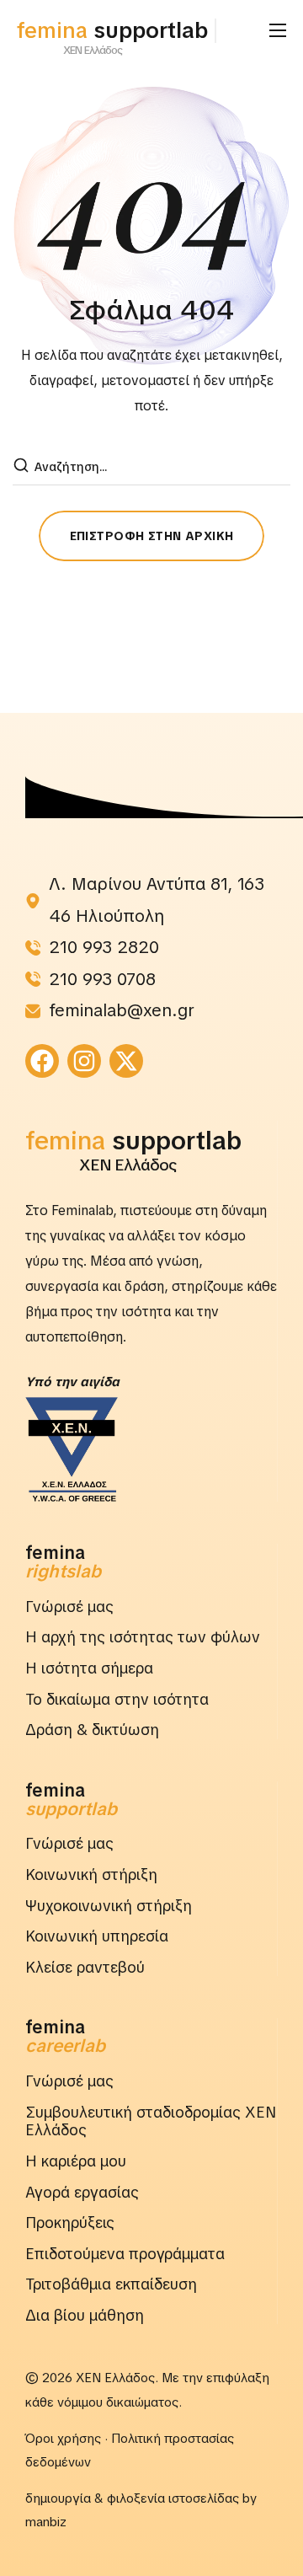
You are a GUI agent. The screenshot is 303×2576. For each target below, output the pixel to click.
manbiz (46, 2522)
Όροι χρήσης (63, 2439)
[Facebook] (42, 1061)
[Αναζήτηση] (23, 467)
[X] (126, 1061)
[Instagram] (84, 1061)
